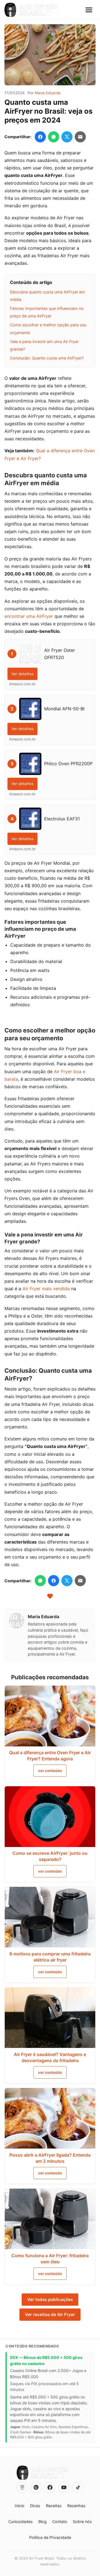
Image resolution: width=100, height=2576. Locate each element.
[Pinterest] (36, 2487)
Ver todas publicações (50, 2299)
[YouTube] (64, 2487)
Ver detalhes (22, 674)
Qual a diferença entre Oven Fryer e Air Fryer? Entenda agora (50, 1756)
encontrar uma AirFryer (29, 616)
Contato (60, 2522)
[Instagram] (22, 2487)
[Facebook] (50, 2487)
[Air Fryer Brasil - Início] (31, 10)
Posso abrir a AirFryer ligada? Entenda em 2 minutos (50, 2158)
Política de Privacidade (50, 2537)
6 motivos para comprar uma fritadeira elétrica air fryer (50, 1957)
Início (20, 2506)
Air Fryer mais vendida (46, 1289)
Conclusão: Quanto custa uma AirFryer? (47, 358)
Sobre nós (82, 2522)
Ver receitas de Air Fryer (50, 2314)
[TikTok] (78, 2487)
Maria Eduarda (48, 93)
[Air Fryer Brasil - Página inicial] (43, 2473)
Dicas (35, 2506)
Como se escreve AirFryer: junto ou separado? (50, 1856)
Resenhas (76, 2506)
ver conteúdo (50, 1771)
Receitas (54, 2506)
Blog (42, 2522)
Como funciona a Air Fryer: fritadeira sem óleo (50, 2259)
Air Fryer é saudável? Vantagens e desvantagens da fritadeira (50, 2057)
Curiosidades (21, 2522)
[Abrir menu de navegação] (89, 10)
